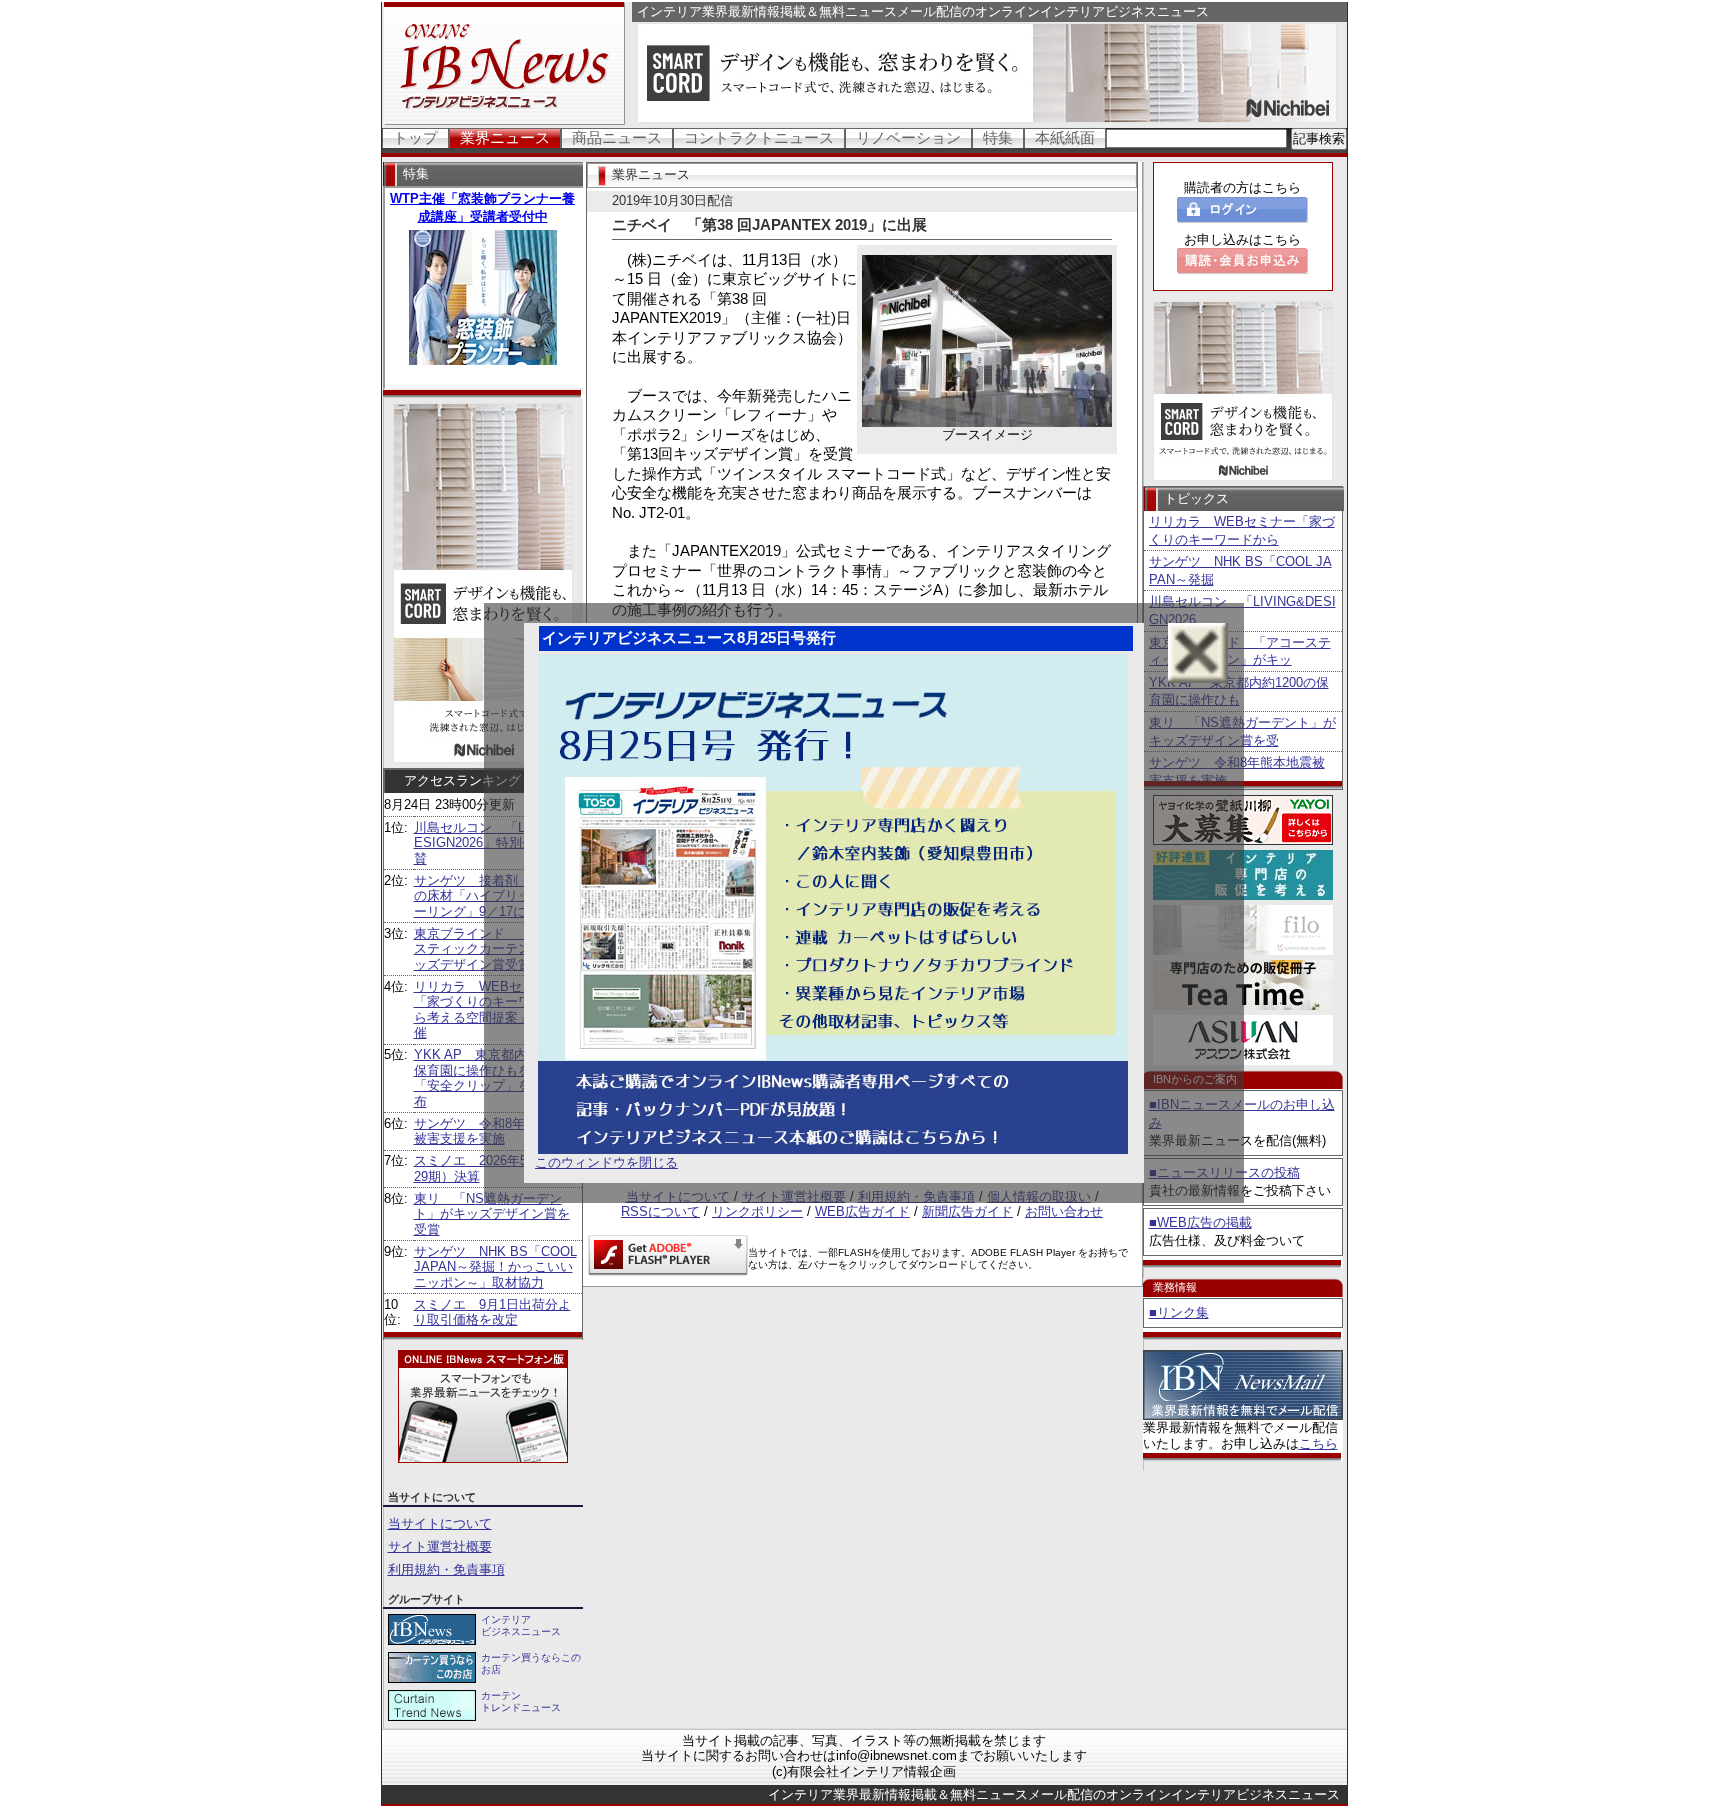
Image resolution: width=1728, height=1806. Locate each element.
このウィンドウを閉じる (606, 1162)
